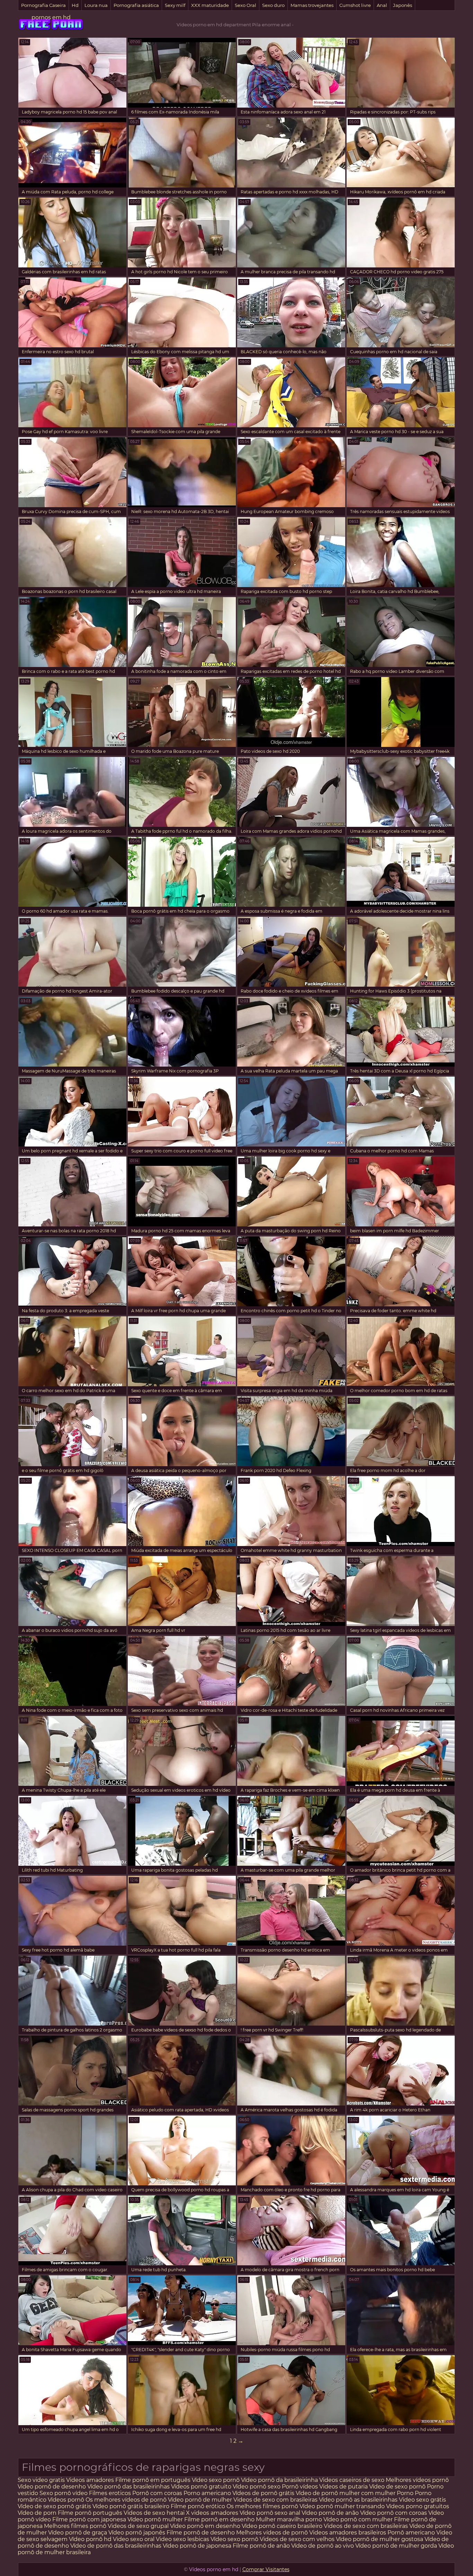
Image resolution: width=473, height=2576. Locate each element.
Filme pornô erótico (198, 2506)
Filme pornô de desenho (201, 2533)
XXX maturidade (210, 5)
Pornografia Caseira (43, 5)
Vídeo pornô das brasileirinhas (128, 2487)
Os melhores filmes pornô (262, 2506)
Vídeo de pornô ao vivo (323, 2546)
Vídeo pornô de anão (330, 2513)
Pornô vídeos (301, 2487)
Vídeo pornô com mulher (358, 2519)
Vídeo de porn (37, 2513)
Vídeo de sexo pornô (397, 2487)
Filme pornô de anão (261, 2546)
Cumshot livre (355, 5)
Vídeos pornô (66, 2500)
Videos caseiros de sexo (352, 2480)
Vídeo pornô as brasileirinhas (358, 2500)
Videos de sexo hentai (154, 2513)
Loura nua (96, 5)
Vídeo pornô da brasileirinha (279, 2480)
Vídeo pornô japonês (137, 2533)
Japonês (403, 5)
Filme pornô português (90, 2513)
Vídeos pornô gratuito (201, 2487)
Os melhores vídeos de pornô (126, 2500)
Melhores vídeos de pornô (272, 2533)
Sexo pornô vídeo (64, 2493)
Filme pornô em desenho (219, 2519)
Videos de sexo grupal (138, 2526)
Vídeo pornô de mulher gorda (396, 2546)
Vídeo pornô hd (91, 2539)
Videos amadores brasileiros (348, 2533)
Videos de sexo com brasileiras (275, 2500)
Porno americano (207, 2493)
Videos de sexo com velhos (297, 2539)
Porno (405, 2493)
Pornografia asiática (136, 5)
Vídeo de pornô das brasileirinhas (116, 2546)
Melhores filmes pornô (75, 2526)
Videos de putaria (343, 2487)
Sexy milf (175, 5)
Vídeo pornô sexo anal (270, 2513)
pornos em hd (51, 17)
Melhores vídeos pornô (417, 2480)
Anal (382, 5)
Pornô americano (412, 2533)
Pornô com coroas (157, 2493)
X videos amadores (212, 2513)
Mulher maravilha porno (289, 2519)
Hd (75, 5)
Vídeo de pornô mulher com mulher (346, 2493)
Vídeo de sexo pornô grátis (54, 2506)
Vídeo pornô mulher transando (342, 2506)
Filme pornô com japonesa (89, 2519)
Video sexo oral (134, 2539)
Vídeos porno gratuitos (418, 2506)
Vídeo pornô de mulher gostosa (380, 2539)
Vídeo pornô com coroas (394, 2513)
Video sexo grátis (422, 2500)
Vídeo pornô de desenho (52, 2487)
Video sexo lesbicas (182, 2539)
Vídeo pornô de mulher (200, 2500)
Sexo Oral (246, 5)
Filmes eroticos (110, 2493)
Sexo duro (273, 5)
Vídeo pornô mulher (155, 2519)
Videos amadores (90, 2480)
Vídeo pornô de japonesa (197, 2546)
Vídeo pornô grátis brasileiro (131, 2506)
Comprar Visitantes (266, 2569)
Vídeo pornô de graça (78, 2533)
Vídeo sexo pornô (216, 2480)
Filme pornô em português (153, 2480)
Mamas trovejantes (312, 5)
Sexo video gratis (41, 2480)
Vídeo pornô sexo (257, 2487)
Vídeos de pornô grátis (263, 2493)
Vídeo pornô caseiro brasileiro (282, 2526)
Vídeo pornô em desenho (205, 2526)
